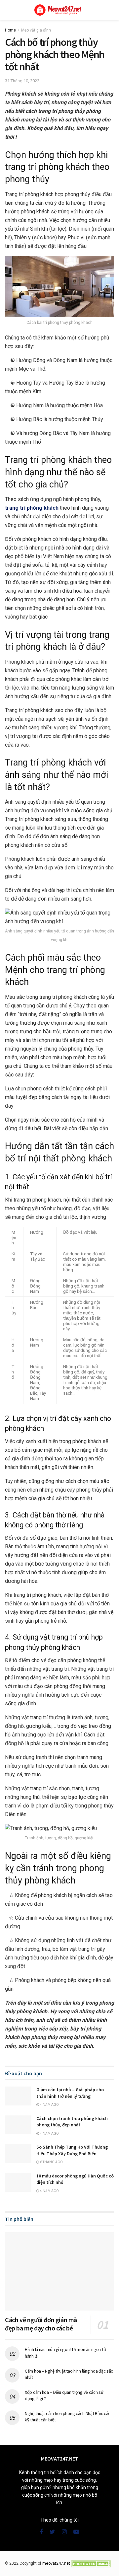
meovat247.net (56, 2563)
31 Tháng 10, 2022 (22, 81)
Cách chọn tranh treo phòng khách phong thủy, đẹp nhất (72, 2122)
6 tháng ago (51, 2162)
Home (10, 30)
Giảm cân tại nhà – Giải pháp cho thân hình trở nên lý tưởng (70, 2093)
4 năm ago (49, 2105)
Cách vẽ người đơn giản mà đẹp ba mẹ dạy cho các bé (41, 2324)
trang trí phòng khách (32, 508)
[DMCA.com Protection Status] (91, 2563)
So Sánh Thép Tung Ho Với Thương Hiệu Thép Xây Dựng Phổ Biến (72, 2150)
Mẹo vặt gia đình (36, 30)
